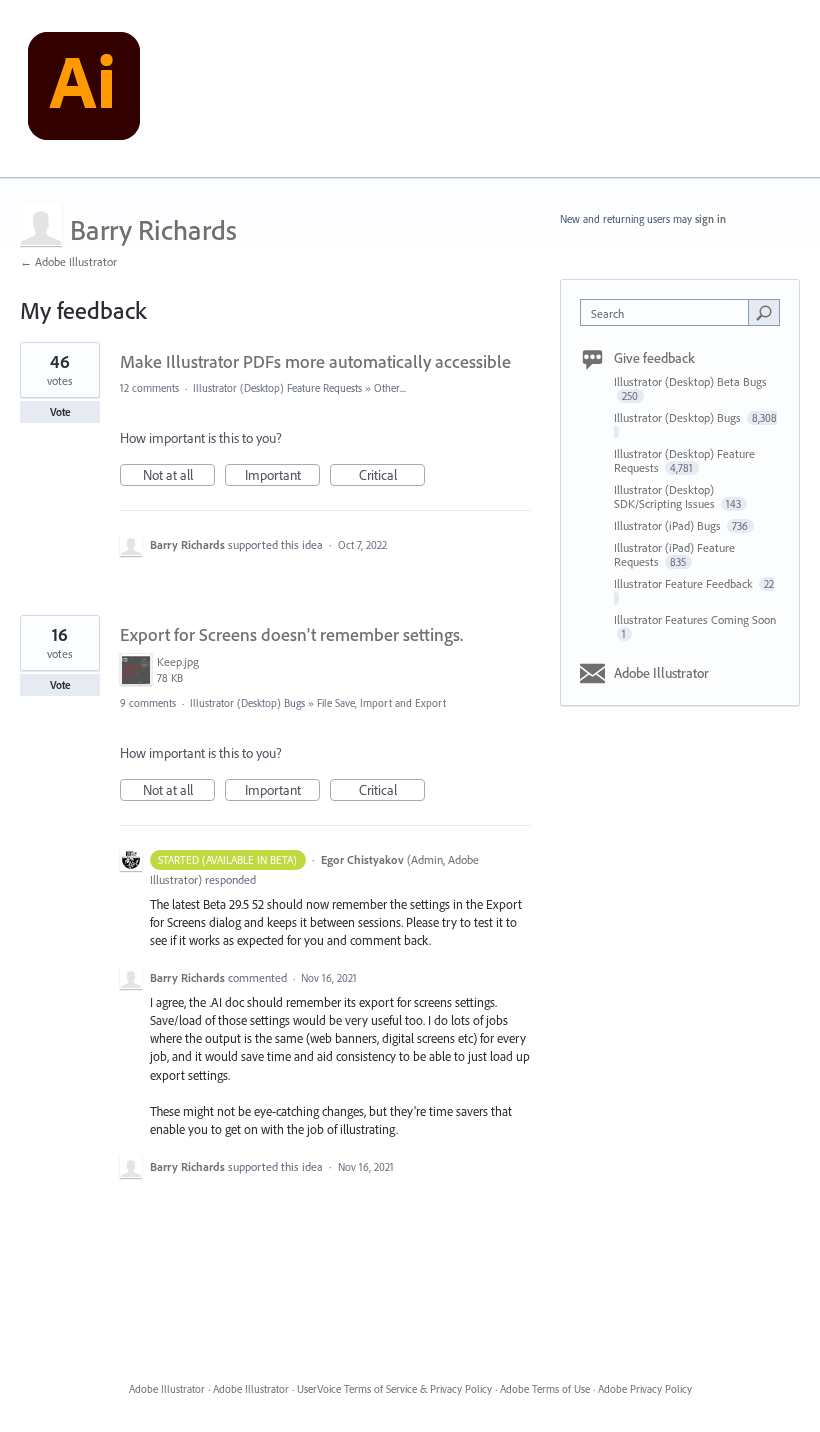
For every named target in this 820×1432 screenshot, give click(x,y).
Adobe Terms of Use (545, 1389)
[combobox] (669, 312)
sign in (710, 219)
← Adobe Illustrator (68, 261)
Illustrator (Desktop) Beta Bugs (690, 381)
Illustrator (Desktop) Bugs (247, 703)
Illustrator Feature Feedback (685, 583)
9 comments (148, 703)
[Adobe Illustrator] (84, 89)
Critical (392, 476)
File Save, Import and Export (381, 703)
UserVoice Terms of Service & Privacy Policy (394, 1389)
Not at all (179, 476)
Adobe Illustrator (661, 673)
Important (282, 476)
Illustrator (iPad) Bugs (669, 525)
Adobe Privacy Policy (645, 1389)
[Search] (764, 312)
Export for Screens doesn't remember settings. (291, 634)
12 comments (149, 388)
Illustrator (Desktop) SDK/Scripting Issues (666, 496)
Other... (390, 388)
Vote (60, 412)
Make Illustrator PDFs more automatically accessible (315, 361)
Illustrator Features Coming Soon (695, 619)
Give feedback (654, 358)
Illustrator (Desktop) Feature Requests (277, 388)
